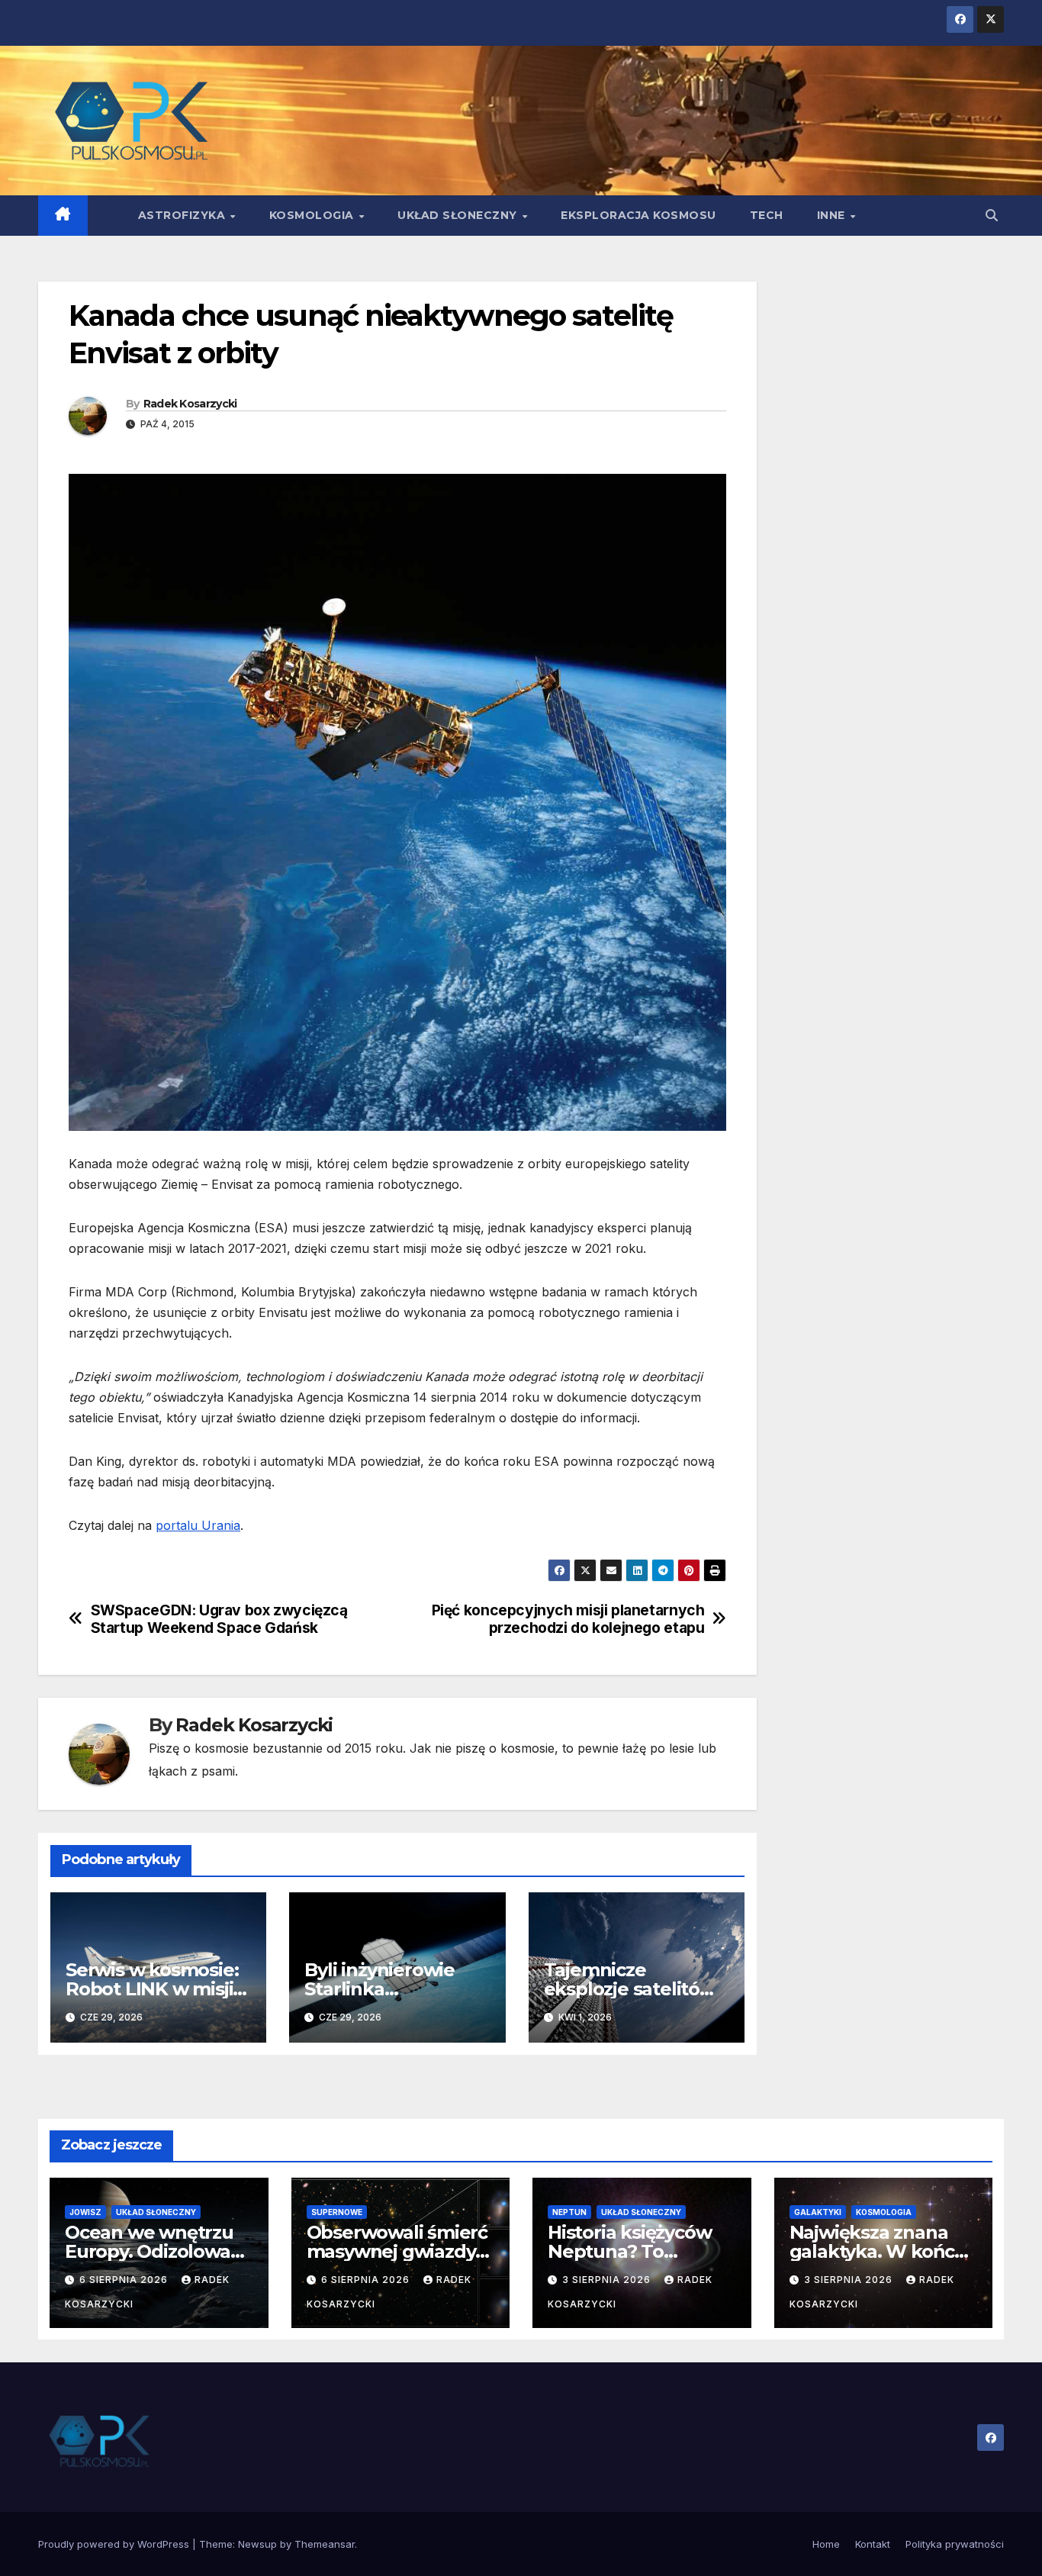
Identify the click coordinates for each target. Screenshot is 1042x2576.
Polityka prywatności (955, 2544)
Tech (767, 215)
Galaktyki (818, 2212)
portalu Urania (198, 1525)
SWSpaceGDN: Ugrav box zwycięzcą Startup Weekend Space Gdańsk (219, 1619)
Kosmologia (314, 215)
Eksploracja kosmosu (638, 215)
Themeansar (325, 2544)
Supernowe (337, 2212)
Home (826, 2544)
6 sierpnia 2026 (125, 2280)
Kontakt (873, 2544)
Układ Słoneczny (459, 215)
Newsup (257, 2544)
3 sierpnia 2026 (608, 2280)
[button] (992, 215)
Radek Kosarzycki (190, 404)
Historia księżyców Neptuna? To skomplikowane (629, 2251)
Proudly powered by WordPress (115, 2544)
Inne (833, 215)
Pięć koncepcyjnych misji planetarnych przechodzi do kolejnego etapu (568, 1619)
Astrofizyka (183, 215)
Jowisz (85, 2212)
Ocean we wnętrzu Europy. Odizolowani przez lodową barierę (159, 2251)
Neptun (569, 2212)
